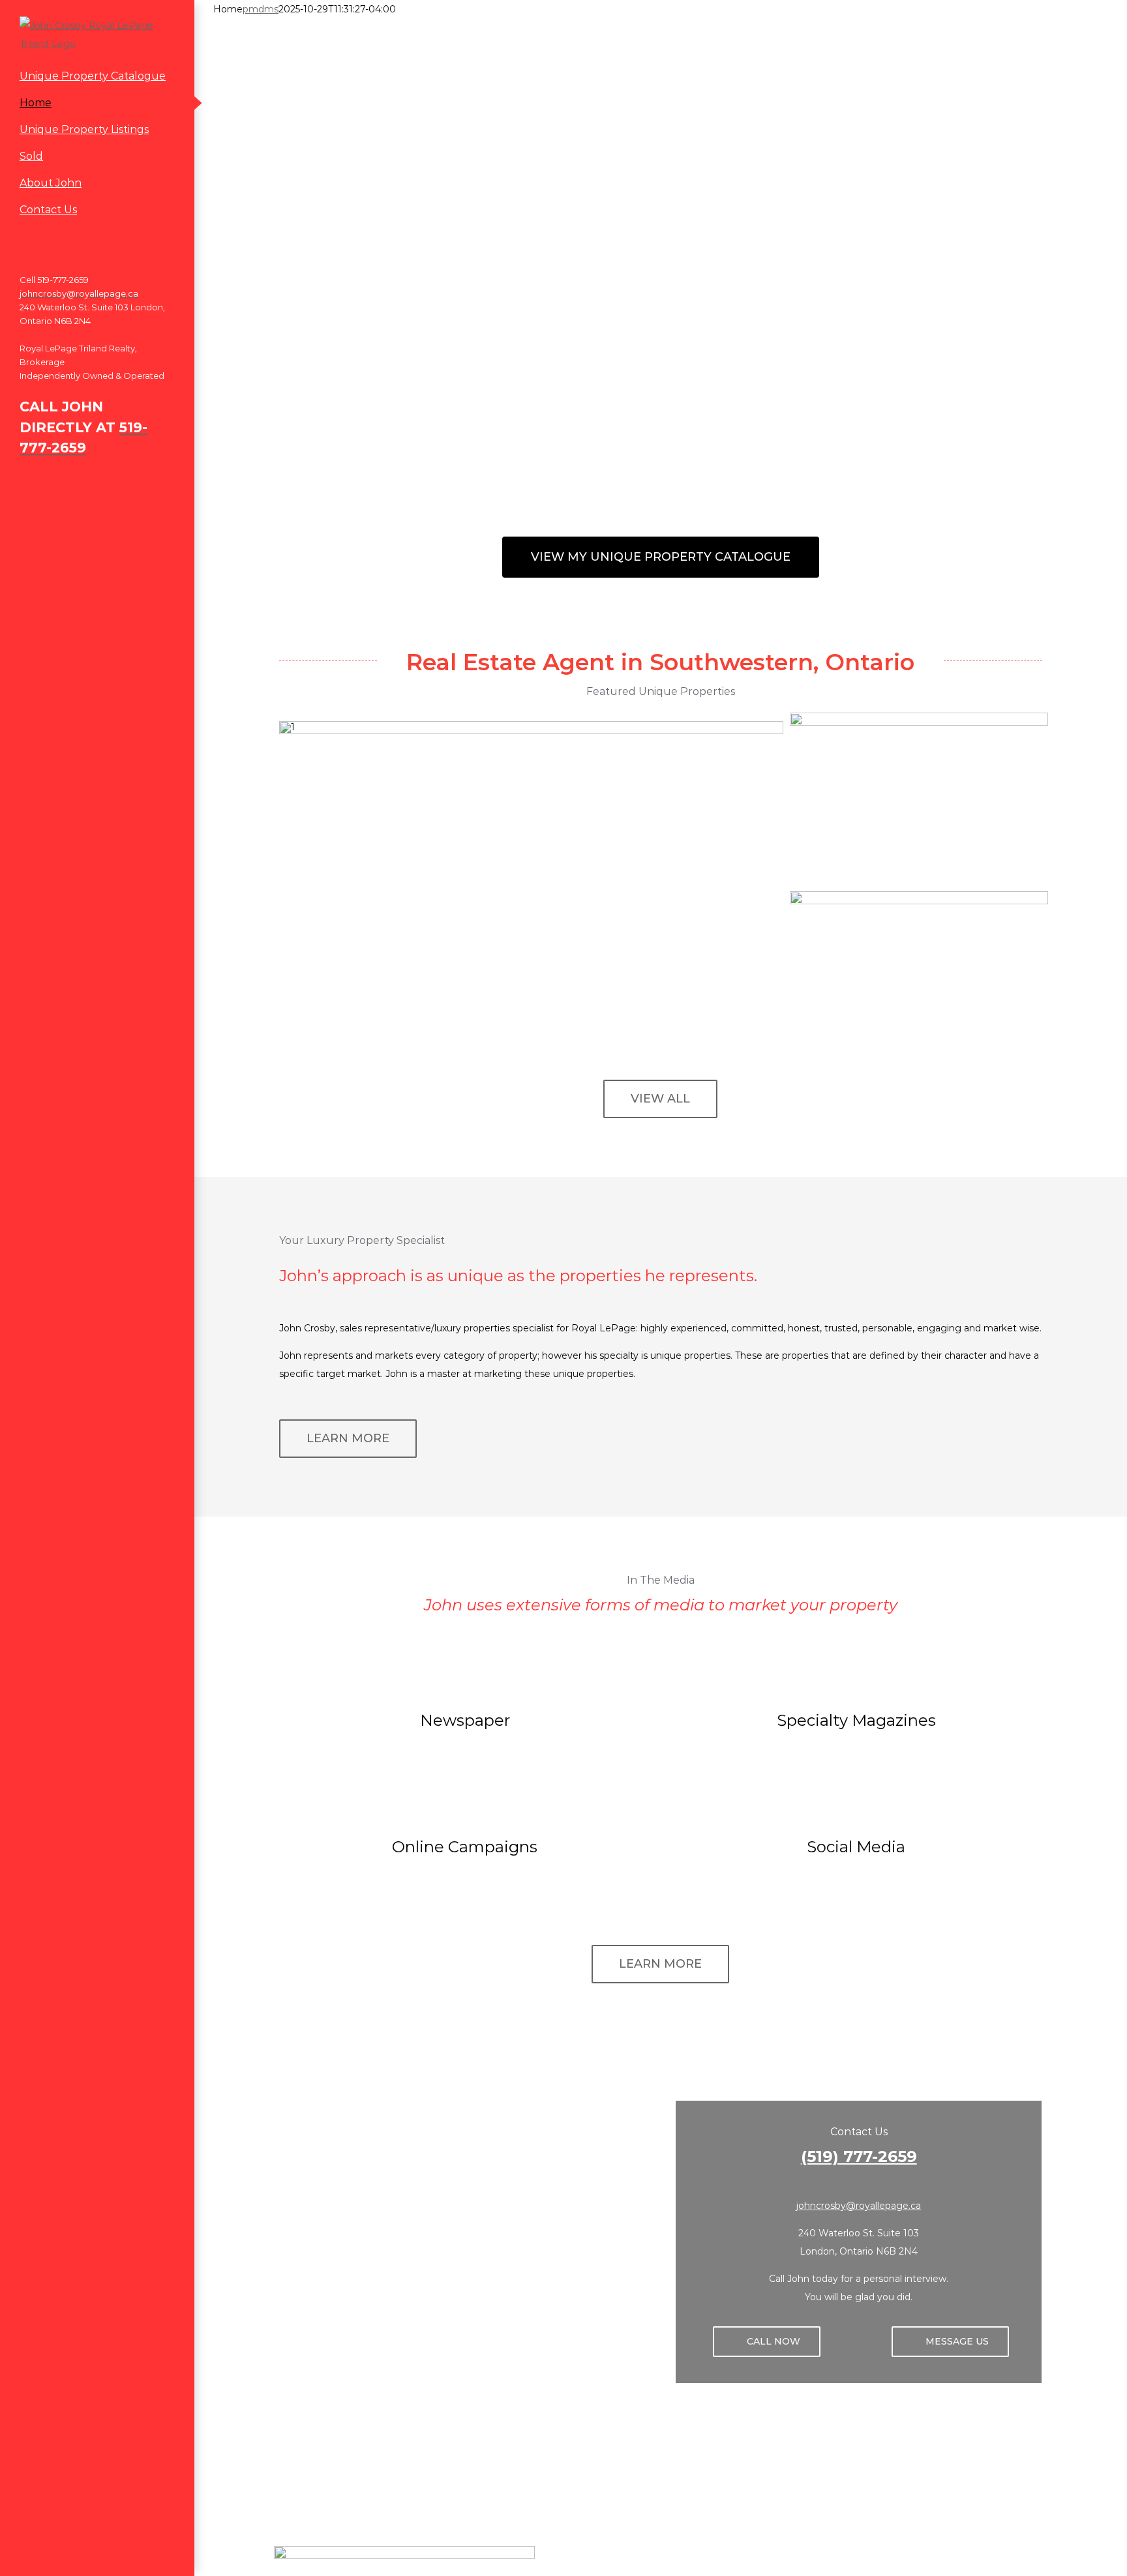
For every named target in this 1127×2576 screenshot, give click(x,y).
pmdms (261, 9)
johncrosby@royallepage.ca (859, 2206)
